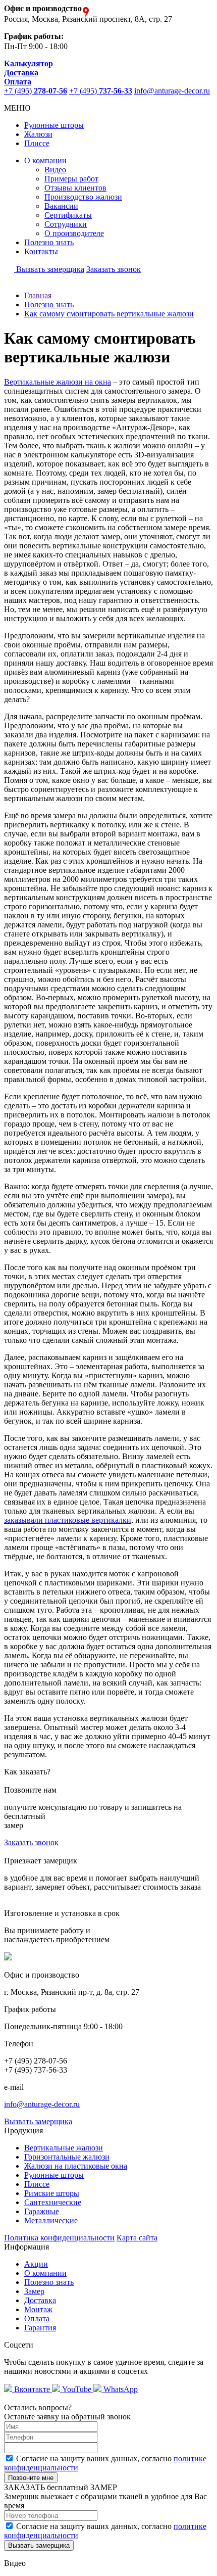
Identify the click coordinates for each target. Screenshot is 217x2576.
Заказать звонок (114, 269)
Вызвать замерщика (49, 269)
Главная (38, 295)
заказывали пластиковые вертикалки (68, 1520)
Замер (34, 2291)
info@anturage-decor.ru (172, 91)
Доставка (40, 2300)
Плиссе (37, 143)
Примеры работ (71, 179)
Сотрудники (66, 224)
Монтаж (38, 2309)
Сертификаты (68, 215)
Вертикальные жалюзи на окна (58, 382)
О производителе (74, 233)
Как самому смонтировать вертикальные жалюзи (109, 314)
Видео (55, 170)
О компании (45, 160)
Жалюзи (38, 134)
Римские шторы (52, 2193)
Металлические (51, 2220)
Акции (36, 2264)
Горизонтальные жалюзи (67, 2157)
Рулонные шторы (54, 125)
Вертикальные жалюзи (64, 2148)
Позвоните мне (31, 2478)
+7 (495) (36, 91)
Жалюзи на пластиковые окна (76, 2166)
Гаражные (42, 2211)
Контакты (41, 251)
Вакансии (61, 206)
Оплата (37, 2319)
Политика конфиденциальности (59, 2238)
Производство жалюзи (83, 197)
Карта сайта (137, 2238)
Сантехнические (53, 2202)
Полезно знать (49, 242)
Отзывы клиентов (75, 188)
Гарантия (40, 2328)
